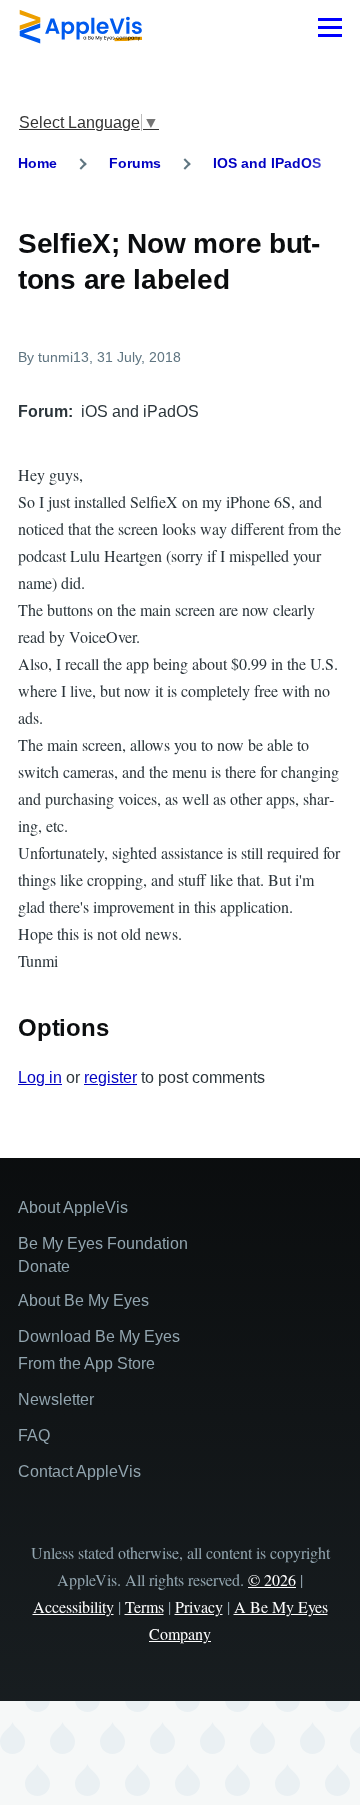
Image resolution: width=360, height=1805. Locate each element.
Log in (40, 1077)
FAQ (34, 1435)
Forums (135, 163)
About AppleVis (73, 1207)
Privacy (199, 1606)
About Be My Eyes (83, 1300)
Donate (44, 1266)
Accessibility (73, 1606)
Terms (144, 1606)
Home (37, 163)
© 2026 (272, 1579)
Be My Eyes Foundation (103, 1243)
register (110, 1077)
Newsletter (56, 1399)
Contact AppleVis (79, 1471)
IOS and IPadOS (267, 163)
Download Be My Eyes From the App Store (99, 1350)
